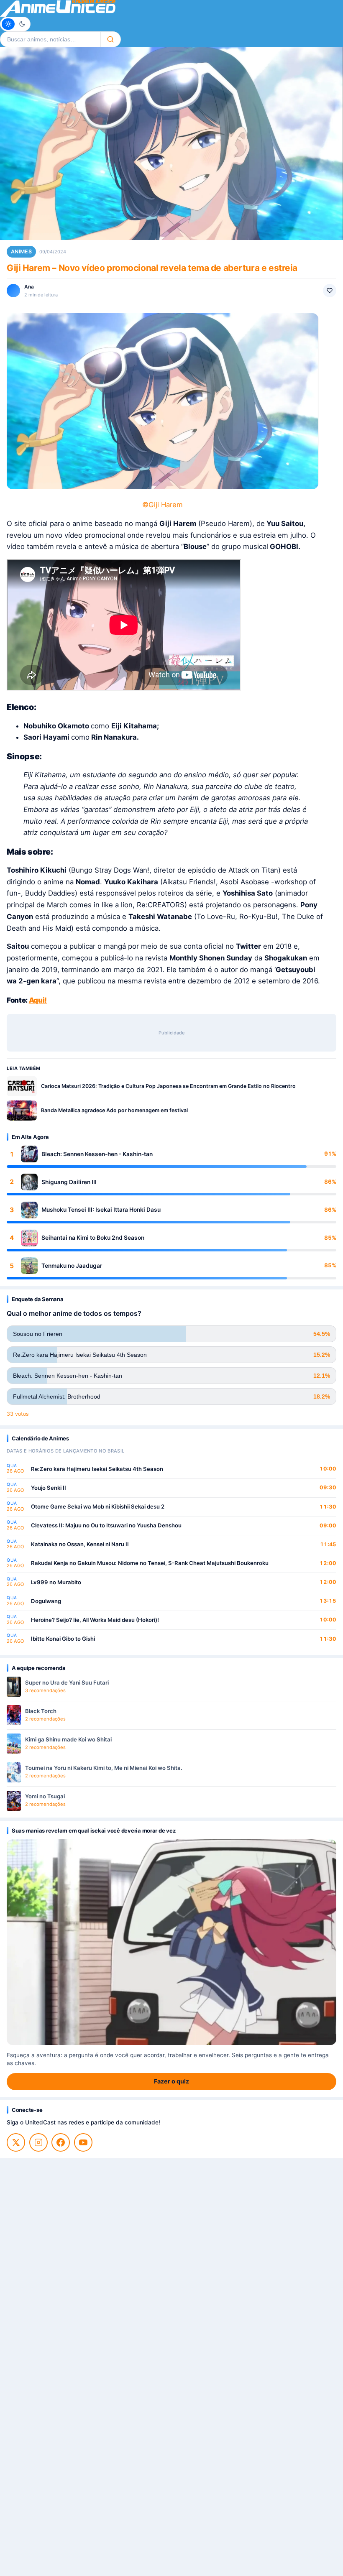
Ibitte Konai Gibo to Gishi (63, 1639)
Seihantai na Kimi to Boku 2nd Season (93, 1238)
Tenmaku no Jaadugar (72, 1266)
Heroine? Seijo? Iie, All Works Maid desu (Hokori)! (95, 1620)
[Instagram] (38, 2142)
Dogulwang (46, 1601)
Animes (21, 251)
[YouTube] (83, 2142)
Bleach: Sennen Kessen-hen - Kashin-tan (97, 1154)
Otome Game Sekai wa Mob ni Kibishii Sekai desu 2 (98, 1506)
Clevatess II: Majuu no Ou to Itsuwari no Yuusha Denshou (106, 1525)
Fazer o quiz (171, 2081)
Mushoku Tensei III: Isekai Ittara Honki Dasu (101, 1210)
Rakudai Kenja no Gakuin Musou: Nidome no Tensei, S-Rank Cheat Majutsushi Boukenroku (150, 1563)
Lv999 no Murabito (56, 1582)
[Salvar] (330, 291)
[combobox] (50, 39)
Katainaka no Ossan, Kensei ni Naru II (80, 1544)
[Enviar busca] (111, 39)
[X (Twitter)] (16, 2142)
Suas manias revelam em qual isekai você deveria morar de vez (93, 1831)
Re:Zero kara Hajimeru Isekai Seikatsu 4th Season (97, 1469)
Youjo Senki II (49, 1488)
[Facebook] (61, 2142)
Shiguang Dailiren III (69, 1182)
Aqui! (38, 1000)
